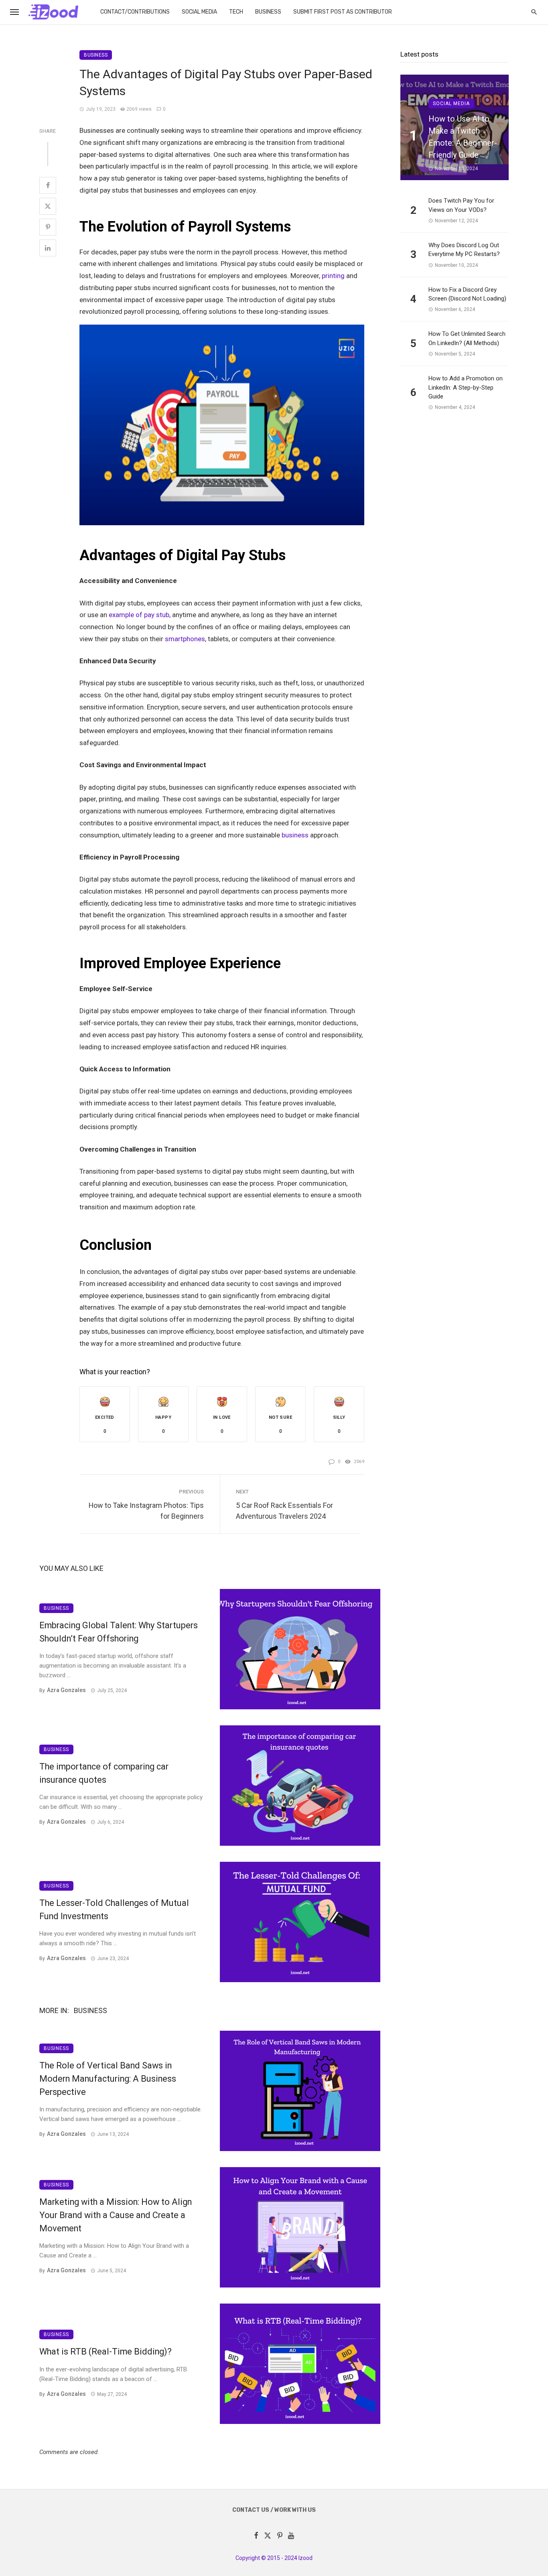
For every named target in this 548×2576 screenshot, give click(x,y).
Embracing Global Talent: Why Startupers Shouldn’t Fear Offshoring (119, 1632)
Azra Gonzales (66, 1690)
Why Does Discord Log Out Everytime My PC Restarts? (464, 250)
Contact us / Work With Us (274, 2510)
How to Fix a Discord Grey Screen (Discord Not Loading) (467, 294)
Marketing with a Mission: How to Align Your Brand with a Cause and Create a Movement (116, 2215)
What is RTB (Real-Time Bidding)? (106, 2352)
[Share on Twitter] (48, 206)
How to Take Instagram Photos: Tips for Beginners (146, 1511)
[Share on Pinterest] (48, 227)
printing (333, 276)
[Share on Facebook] (48, 185)
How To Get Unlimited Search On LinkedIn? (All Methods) (467, 338)
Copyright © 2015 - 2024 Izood (274, 2558)
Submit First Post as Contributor (343, 12)
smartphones (185, 639)
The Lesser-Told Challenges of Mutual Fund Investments (114, 1910)
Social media (199, 12)
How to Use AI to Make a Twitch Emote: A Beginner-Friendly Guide (463, 137)
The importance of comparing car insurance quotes (104, 1773)
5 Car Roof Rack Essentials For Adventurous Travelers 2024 (284, 1511)
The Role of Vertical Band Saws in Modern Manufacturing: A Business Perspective (108, 2079)
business (295, 835)
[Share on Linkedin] (48, 248)
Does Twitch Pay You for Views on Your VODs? (461, 205)
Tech (236, 12)
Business (268, 12)
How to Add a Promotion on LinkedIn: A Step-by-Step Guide (466, 387)
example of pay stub (139, 615)
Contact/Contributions (135, 12)
